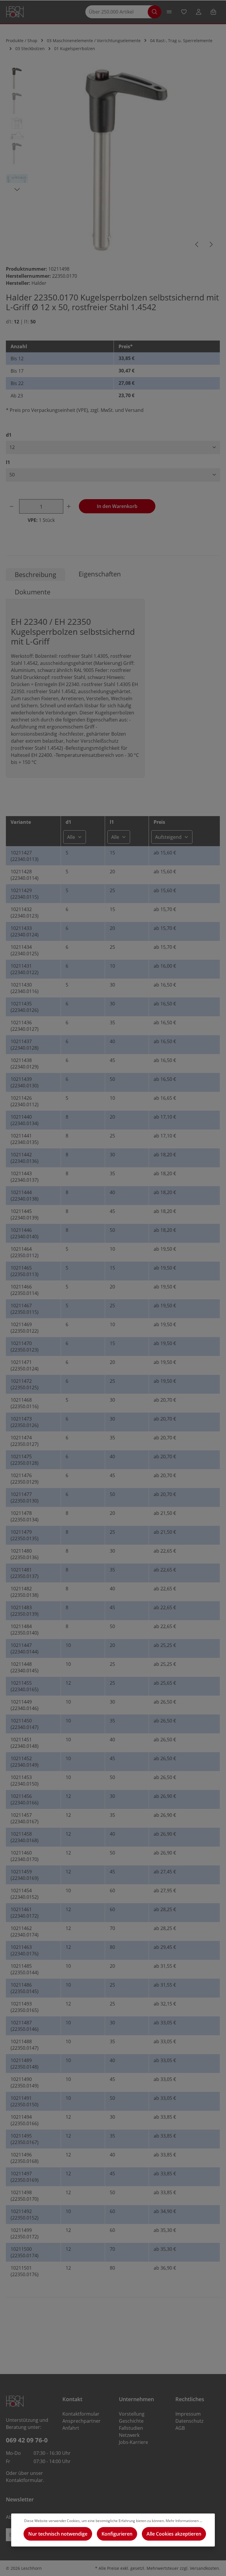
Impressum (188, 2414)
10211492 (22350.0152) (25, 2215)
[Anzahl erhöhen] (70, 506)
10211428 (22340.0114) (25, 875)
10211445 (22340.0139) (25, 1214)
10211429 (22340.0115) (25, 894)
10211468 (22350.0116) (25, 1403)
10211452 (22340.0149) (25, 1762)
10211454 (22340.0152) (25, 1894)
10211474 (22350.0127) (25, 1441)
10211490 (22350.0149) (25, 2082)
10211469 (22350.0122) (25, 1328)
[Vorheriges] (197, 244)
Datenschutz (189, 2421)
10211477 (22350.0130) (25, 1497)
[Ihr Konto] (199, 12)
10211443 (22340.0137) (25, 1177)
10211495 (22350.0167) (25, 2139)
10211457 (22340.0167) (25, 1818)
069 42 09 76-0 (27, 2440)
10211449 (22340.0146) (25, 1705)
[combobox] (119, 12)
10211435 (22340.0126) (25, 1007)
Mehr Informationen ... (184, 2521)
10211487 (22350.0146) (25, 2026)
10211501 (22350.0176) (25, 2271)
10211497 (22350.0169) (25, 2177)
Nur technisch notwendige (58, 2534)
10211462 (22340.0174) (25, 1931)
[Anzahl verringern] (13, 506)
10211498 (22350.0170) (25, 2196)
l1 (8, 462)
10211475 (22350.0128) (25, 1460)
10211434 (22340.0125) (25, 950)
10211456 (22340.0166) (25, 1799)
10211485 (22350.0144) (25, 1969)
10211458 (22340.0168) (25, 1837)
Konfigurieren (117, 2534)
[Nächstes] (211, 244)
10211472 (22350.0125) (25, 1384)
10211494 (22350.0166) (25, 2120)
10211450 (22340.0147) (25, 1724)
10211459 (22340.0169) (25, 1875)
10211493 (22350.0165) (25, 2007)
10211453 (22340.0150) (25, 1781)
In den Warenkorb (117, 506)
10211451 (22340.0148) (25, 1743)
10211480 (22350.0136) (25, 1554)
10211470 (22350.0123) (25, 1347)
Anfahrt (71, 2428)
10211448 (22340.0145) (25, 1667)
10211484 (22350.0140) (25, 1630)
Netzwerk (129, 2435)
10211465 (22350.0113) (25, 1271)
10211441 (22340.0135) (25, 1139)
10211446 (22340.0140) (25, 1233)
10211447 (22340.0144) (25, 1648)
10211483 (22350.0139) (25, 1611)
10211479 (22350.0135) (25, 1535)
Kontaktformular (24, 2480)
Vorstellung (132, 2414)
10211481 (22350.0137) (25, 1573)
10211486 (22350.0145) (25, 1988)
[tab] (35, 574)
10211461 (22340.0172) (25, 1913)
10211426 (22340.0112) (25, 1101)
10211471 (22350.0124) (25, 1365)
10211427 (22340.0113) (25, 856)
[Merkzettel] (184, 12)
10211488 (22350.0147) (25, 2045)
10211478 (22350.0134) (25, 1516)
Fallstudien (131, 2428)
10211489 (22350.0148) (25, 2064)
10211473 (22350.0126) (25, 1422)
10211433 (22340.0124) (25, 931)
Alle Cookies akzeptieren (174, 2534)
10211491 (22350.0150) (25, 2101)
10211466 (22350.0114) (25, 1290)
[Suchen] (154, 12)
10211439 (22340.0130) (25, 1082)
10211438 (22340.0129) (25, 1063)
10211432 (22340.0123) (25, 913)
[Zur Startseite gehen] (15, 12)
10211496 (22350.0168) (25, 2158)
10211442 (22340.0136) (25, 1158)
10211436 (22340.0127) (25, 1026)
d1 (9, 435)
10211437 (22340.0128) (25, 1045)
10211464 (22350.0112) (25, 1252)
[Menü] (169, 12)
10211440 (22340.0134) (25, 1120)
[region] (113, 160)
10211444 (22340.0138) (25, 1196)
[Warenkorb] (213, 12)
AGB (180, 2428)
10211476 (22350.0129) (25, 1479)
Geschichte (131, 2421)
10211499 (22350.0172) (25, 2233)
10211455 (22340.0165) (25, 1686)
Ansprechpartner (82, 2421)
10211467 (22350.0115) (25, 1309)
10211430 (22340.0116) (25, 988)
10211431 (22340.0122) (25, 969)
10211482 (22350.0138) (25, 1592)
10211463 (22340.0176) (25, 1950)
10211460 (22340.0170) (25, 1856)
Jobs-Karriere (133, 2442)
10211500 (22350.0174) (25, 2252)
